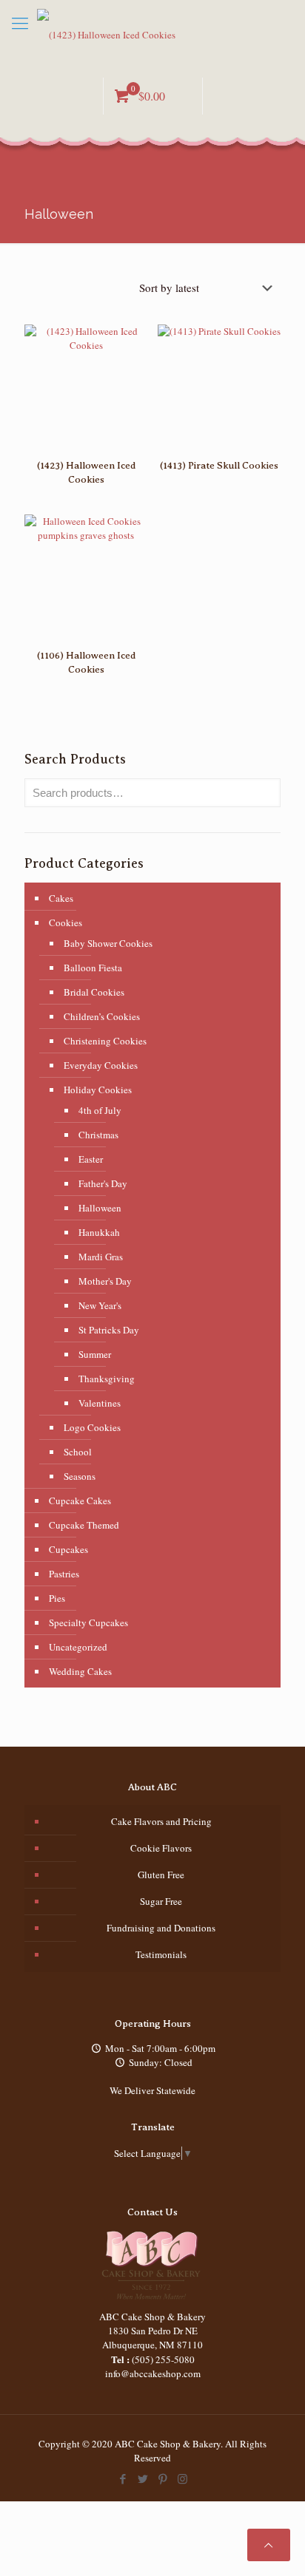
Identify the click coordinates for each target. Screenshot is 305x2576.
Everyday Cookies (101, 1065)
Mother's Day (105, 1281)
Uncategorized (78, 1647)
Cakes (61, 898)
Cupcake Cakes (80, 1501)
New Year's (100, 1305)
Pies (57, 1598)
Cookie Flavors (161, 1848)
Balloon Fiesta (93, 968)
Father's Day (103, 1183)
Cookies (66, 922)
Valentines (100, 1403)
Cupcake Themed (84, 1525)
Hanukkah (99, 1232)
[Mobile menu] (20, 22)
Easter (91, 1159)
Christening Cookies (105, 1041)
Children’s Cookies (102, 1016)
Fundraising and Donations (161, 1928)
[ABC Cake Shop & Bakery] (152, 33)
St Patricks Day (109, 1330)
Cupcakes (68, 1549)
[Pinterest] (162, 2478)
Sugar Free (161, 1901)
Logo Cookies (92, 1427)
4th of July (100, 1110)
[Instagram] (182, 2478)
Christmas (98, 1135)
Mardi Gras (101, 1257)
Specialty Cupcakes (88, 1622)
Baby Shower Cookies (108, 943)
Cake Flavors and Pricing (161, 1821)
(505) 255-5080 (163, 2359)
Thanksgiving (107, 1379)
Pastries (64, 1574)
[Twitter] (143, 2478)
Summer (95, 1354)
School (78, 1452)
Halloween (100, 1208)
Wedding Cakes (80, 1671)
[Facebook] (123, 2478)
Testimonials (161, 1954)
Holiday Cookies (98, 1090)
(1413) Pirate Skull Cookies (219, 465)
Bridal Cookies (94, 992)
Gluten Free (161, 1875)
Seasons (80, 1476)
